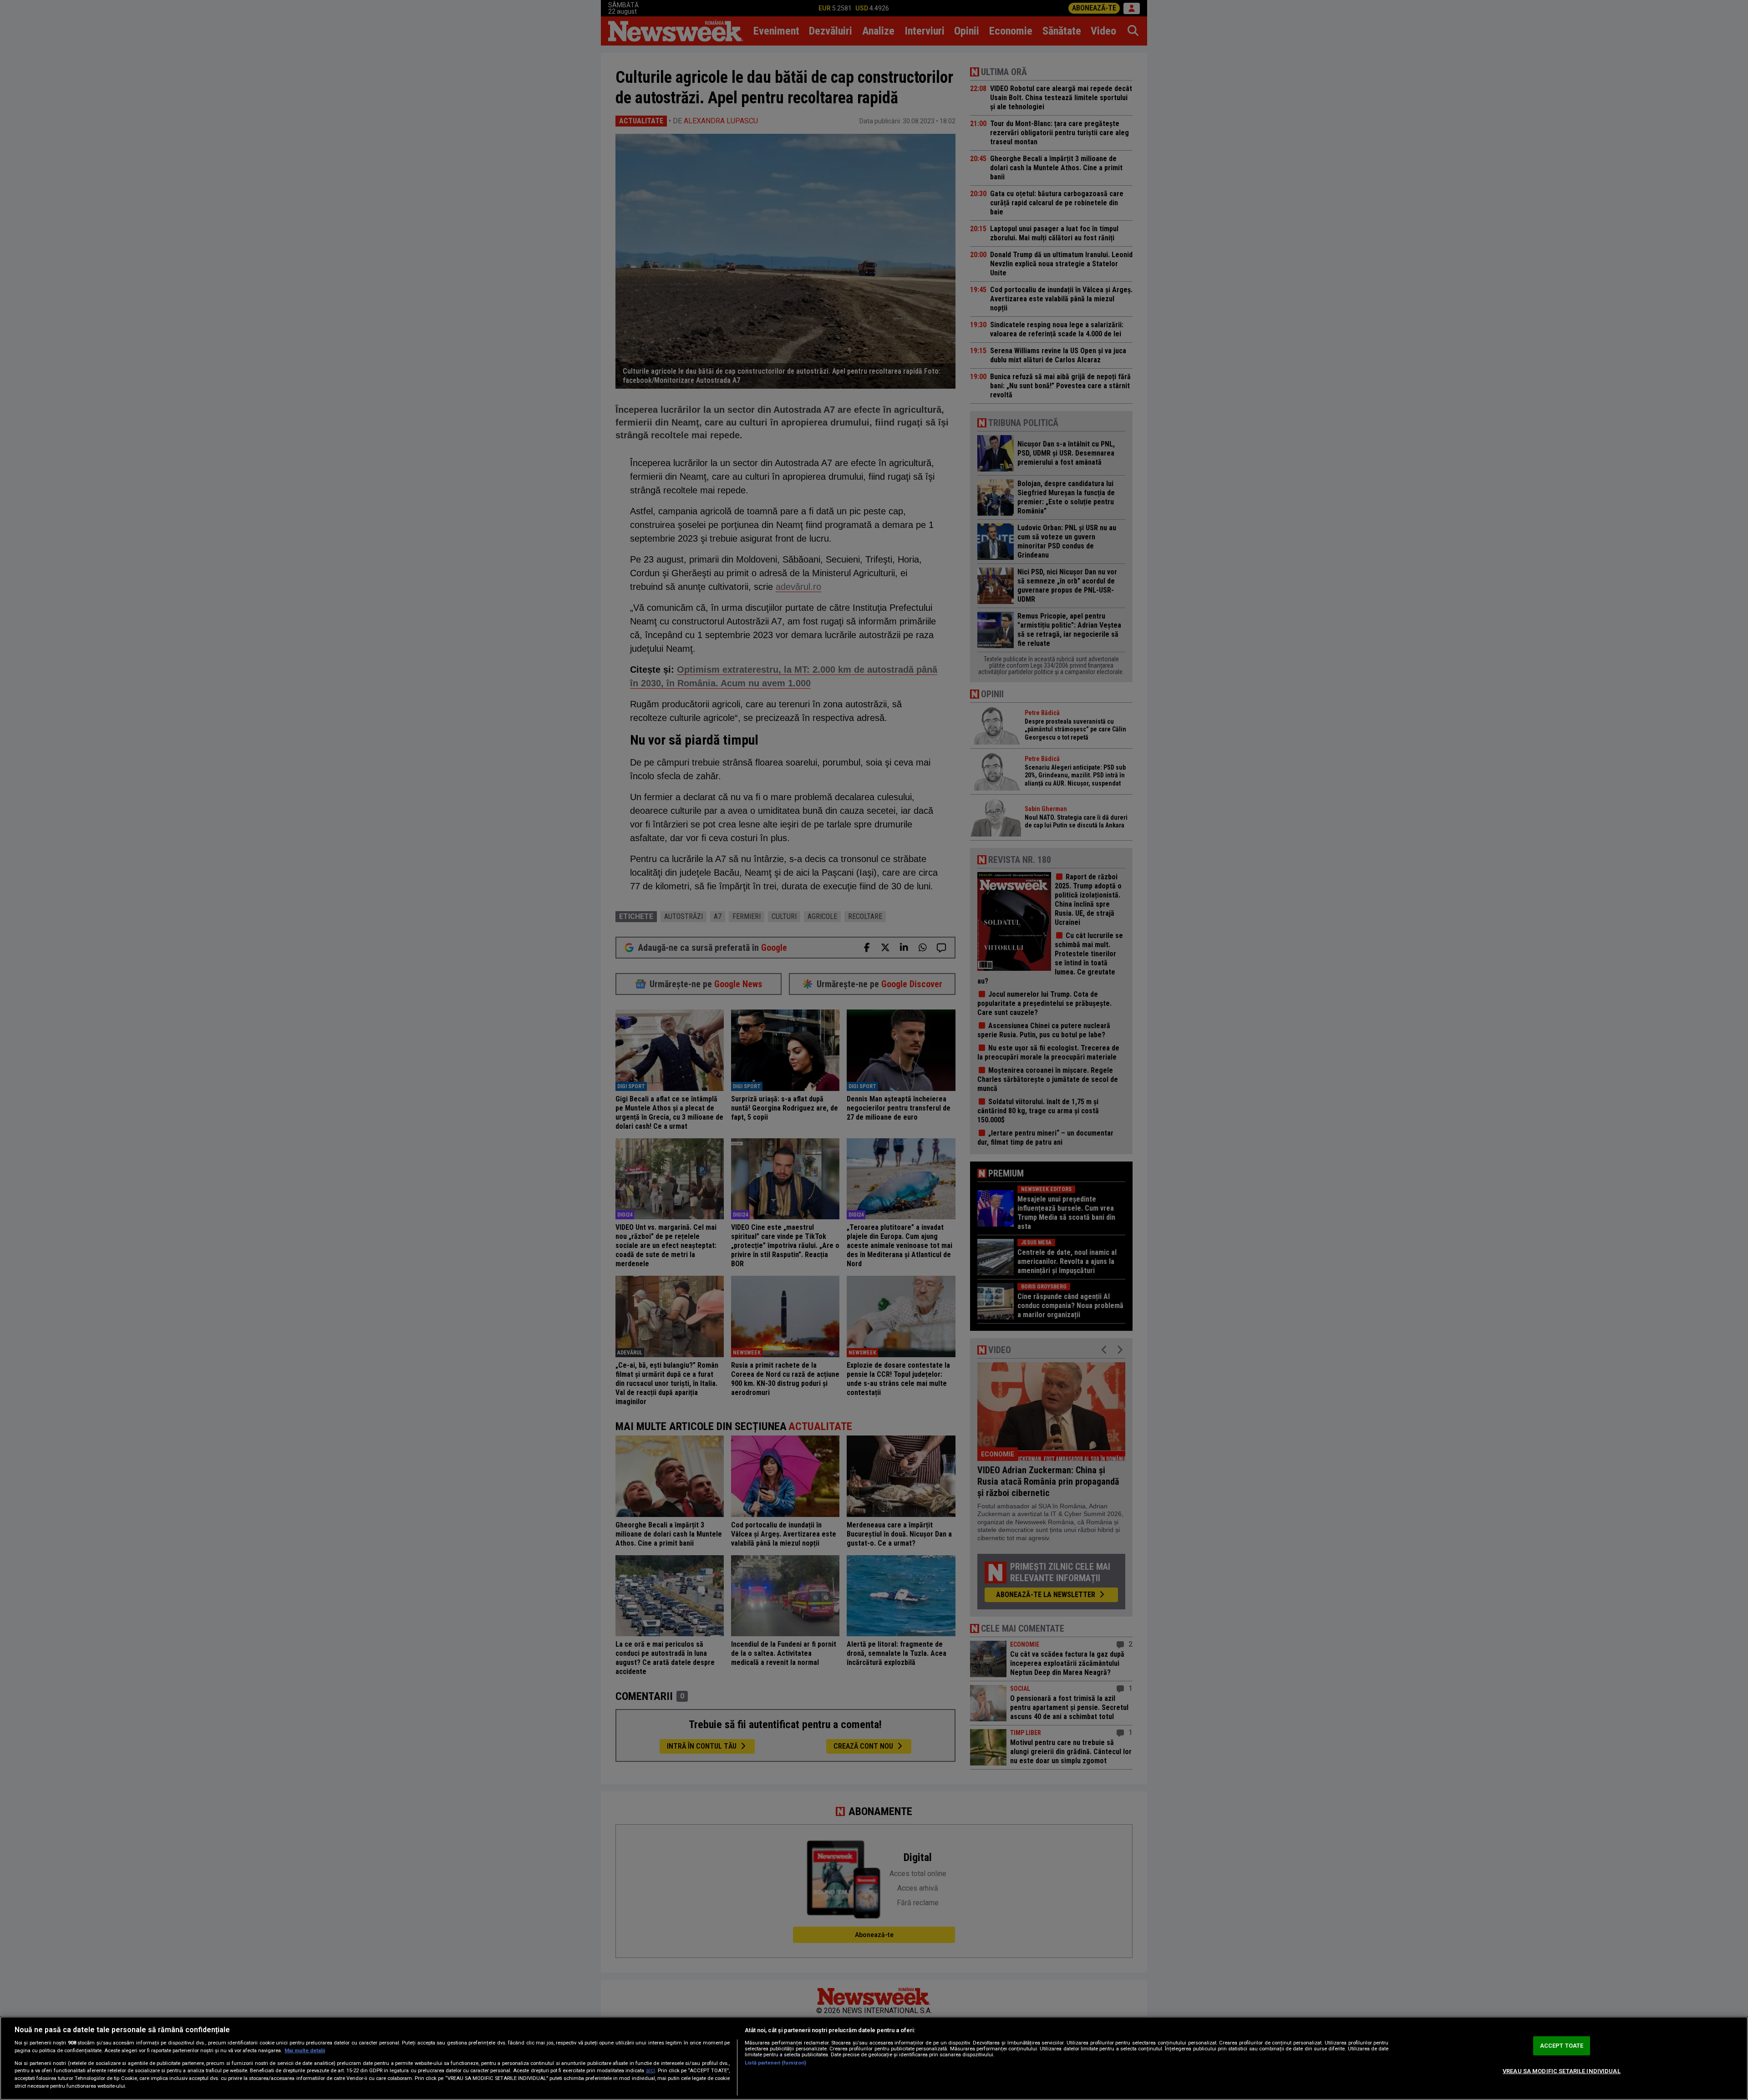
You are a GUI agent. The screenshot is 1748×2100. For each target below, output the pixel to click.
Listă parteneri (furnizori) (775, 2063)
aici (650, 2070)
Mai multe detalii (305, 2051)
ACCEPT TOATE (1562, 2046)
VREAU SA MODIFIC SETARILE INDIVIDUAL (1562, 2071)
